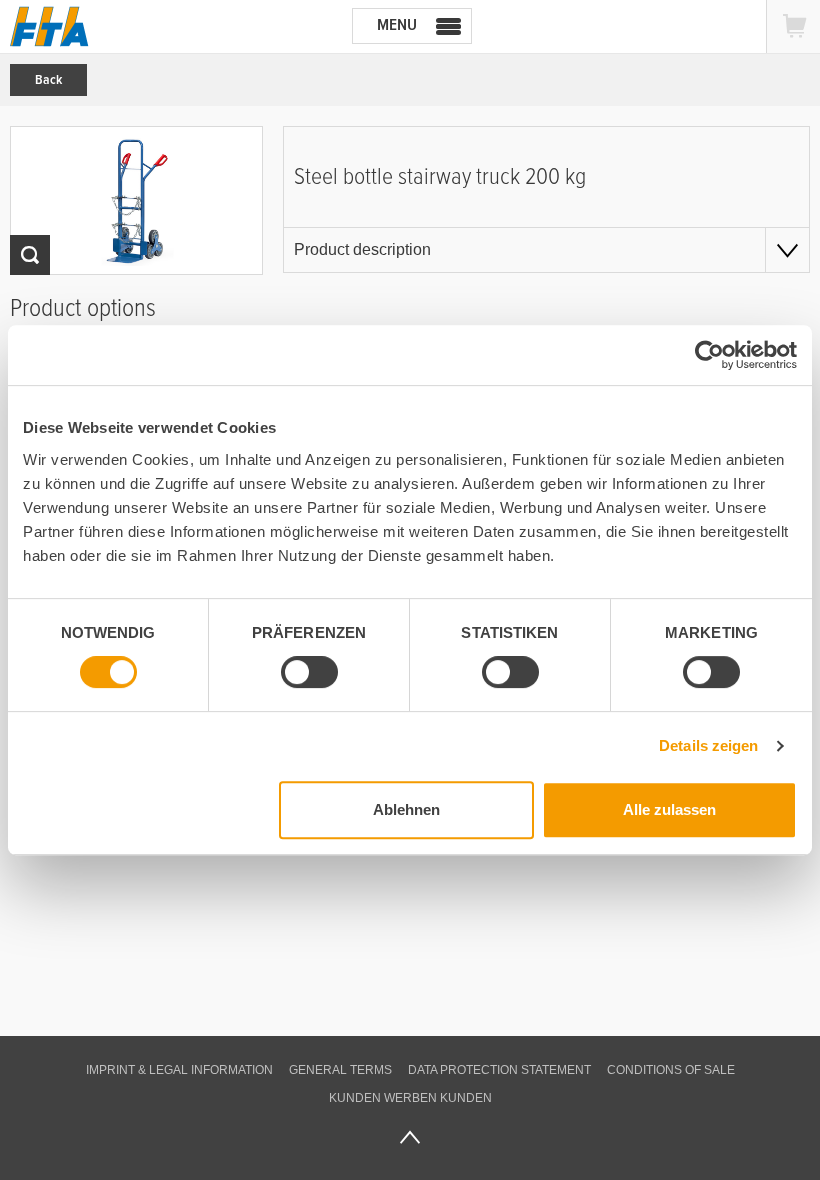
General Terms (340, 1070)
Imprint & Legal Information (179, 1070)
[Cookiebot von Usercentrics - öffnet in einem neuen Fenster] (709, 355)
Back (48, 80)
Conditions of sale (671, 1070)
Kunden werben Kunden (410, 1098)
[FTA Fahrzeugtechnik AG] (49, 26)
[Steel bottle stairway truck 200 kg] (136, 200)
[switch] (309, 672)
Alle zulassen (669, 809)
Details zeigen (708, 745)
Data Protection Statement (499, 1070)
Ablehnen (406, 809)
